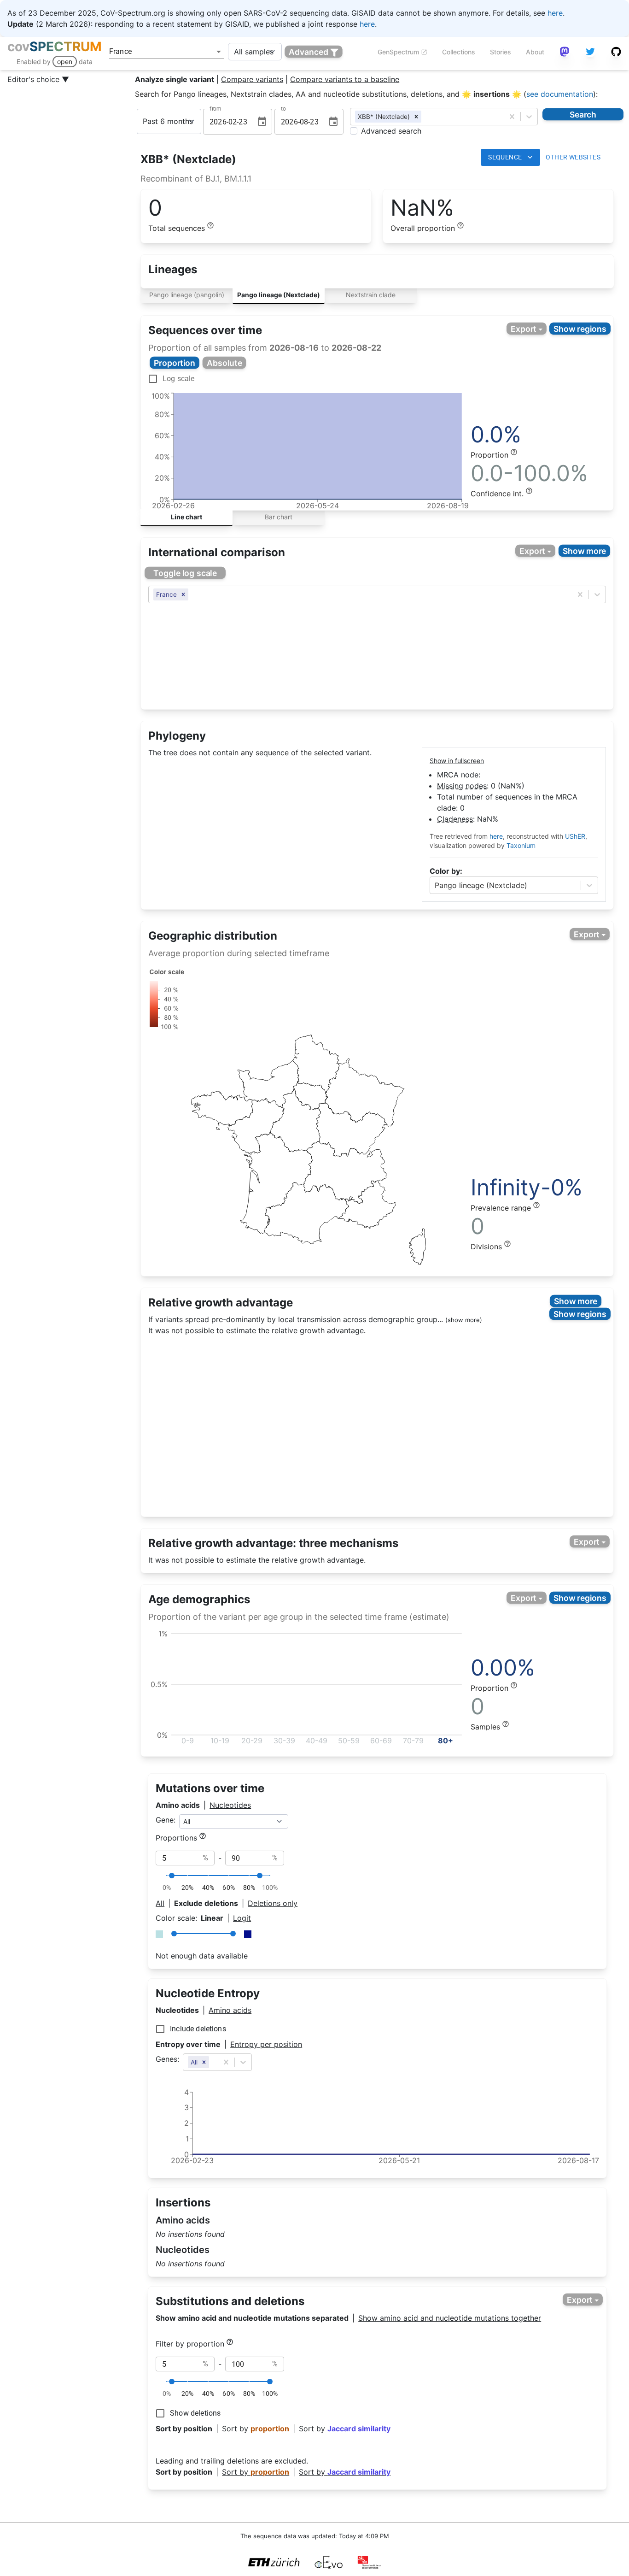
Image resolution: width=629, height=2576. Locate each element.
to (283, 109)
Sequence (505, 157)
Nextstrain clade (371, 295)
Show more (585, 551)
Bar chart (279, 517)
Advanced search (391, 131)
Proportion (175, 363)
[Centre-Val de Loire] (295, 1121)
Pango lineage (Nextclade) (279, 295)
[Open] (219, 52)
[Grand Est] (365, 1093)
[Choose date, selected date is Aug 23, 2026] (333, 122)
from (215, 109)
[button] (416, 117)
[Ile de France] (311, 1096)
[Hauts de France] (315, 1063)
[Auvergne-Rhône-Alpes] (345, 1173)
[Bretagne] (222, 1111)
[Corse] (418, 1247)
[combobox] (154, 52)
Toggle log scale (185, 573)
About (535, 52)
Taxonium (521, 845)
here (555, 13)
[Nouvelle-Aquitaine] (276, 1183)
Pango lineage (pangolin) (187, 295)
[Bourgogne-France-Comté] (352, 1130)
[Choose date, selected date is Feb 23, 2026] (262, 122)
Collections (459, 52)
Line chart (186, 517)
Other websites (573, 157)
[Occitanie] (307, 1213)
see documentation (560, 94)
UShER (575, 836)
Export (524, 329)
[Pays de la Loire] (256, 1126)
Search (583, 114)
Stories (501, 52)
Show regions (580, 329)
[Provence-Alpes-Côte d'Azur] (367, 1204)
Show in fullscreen (457, 761)
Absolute (224, 363)
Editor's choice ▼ (38, 79)
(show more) (464, 1320)
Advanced (309, 52)
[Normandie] (268, 1084)
